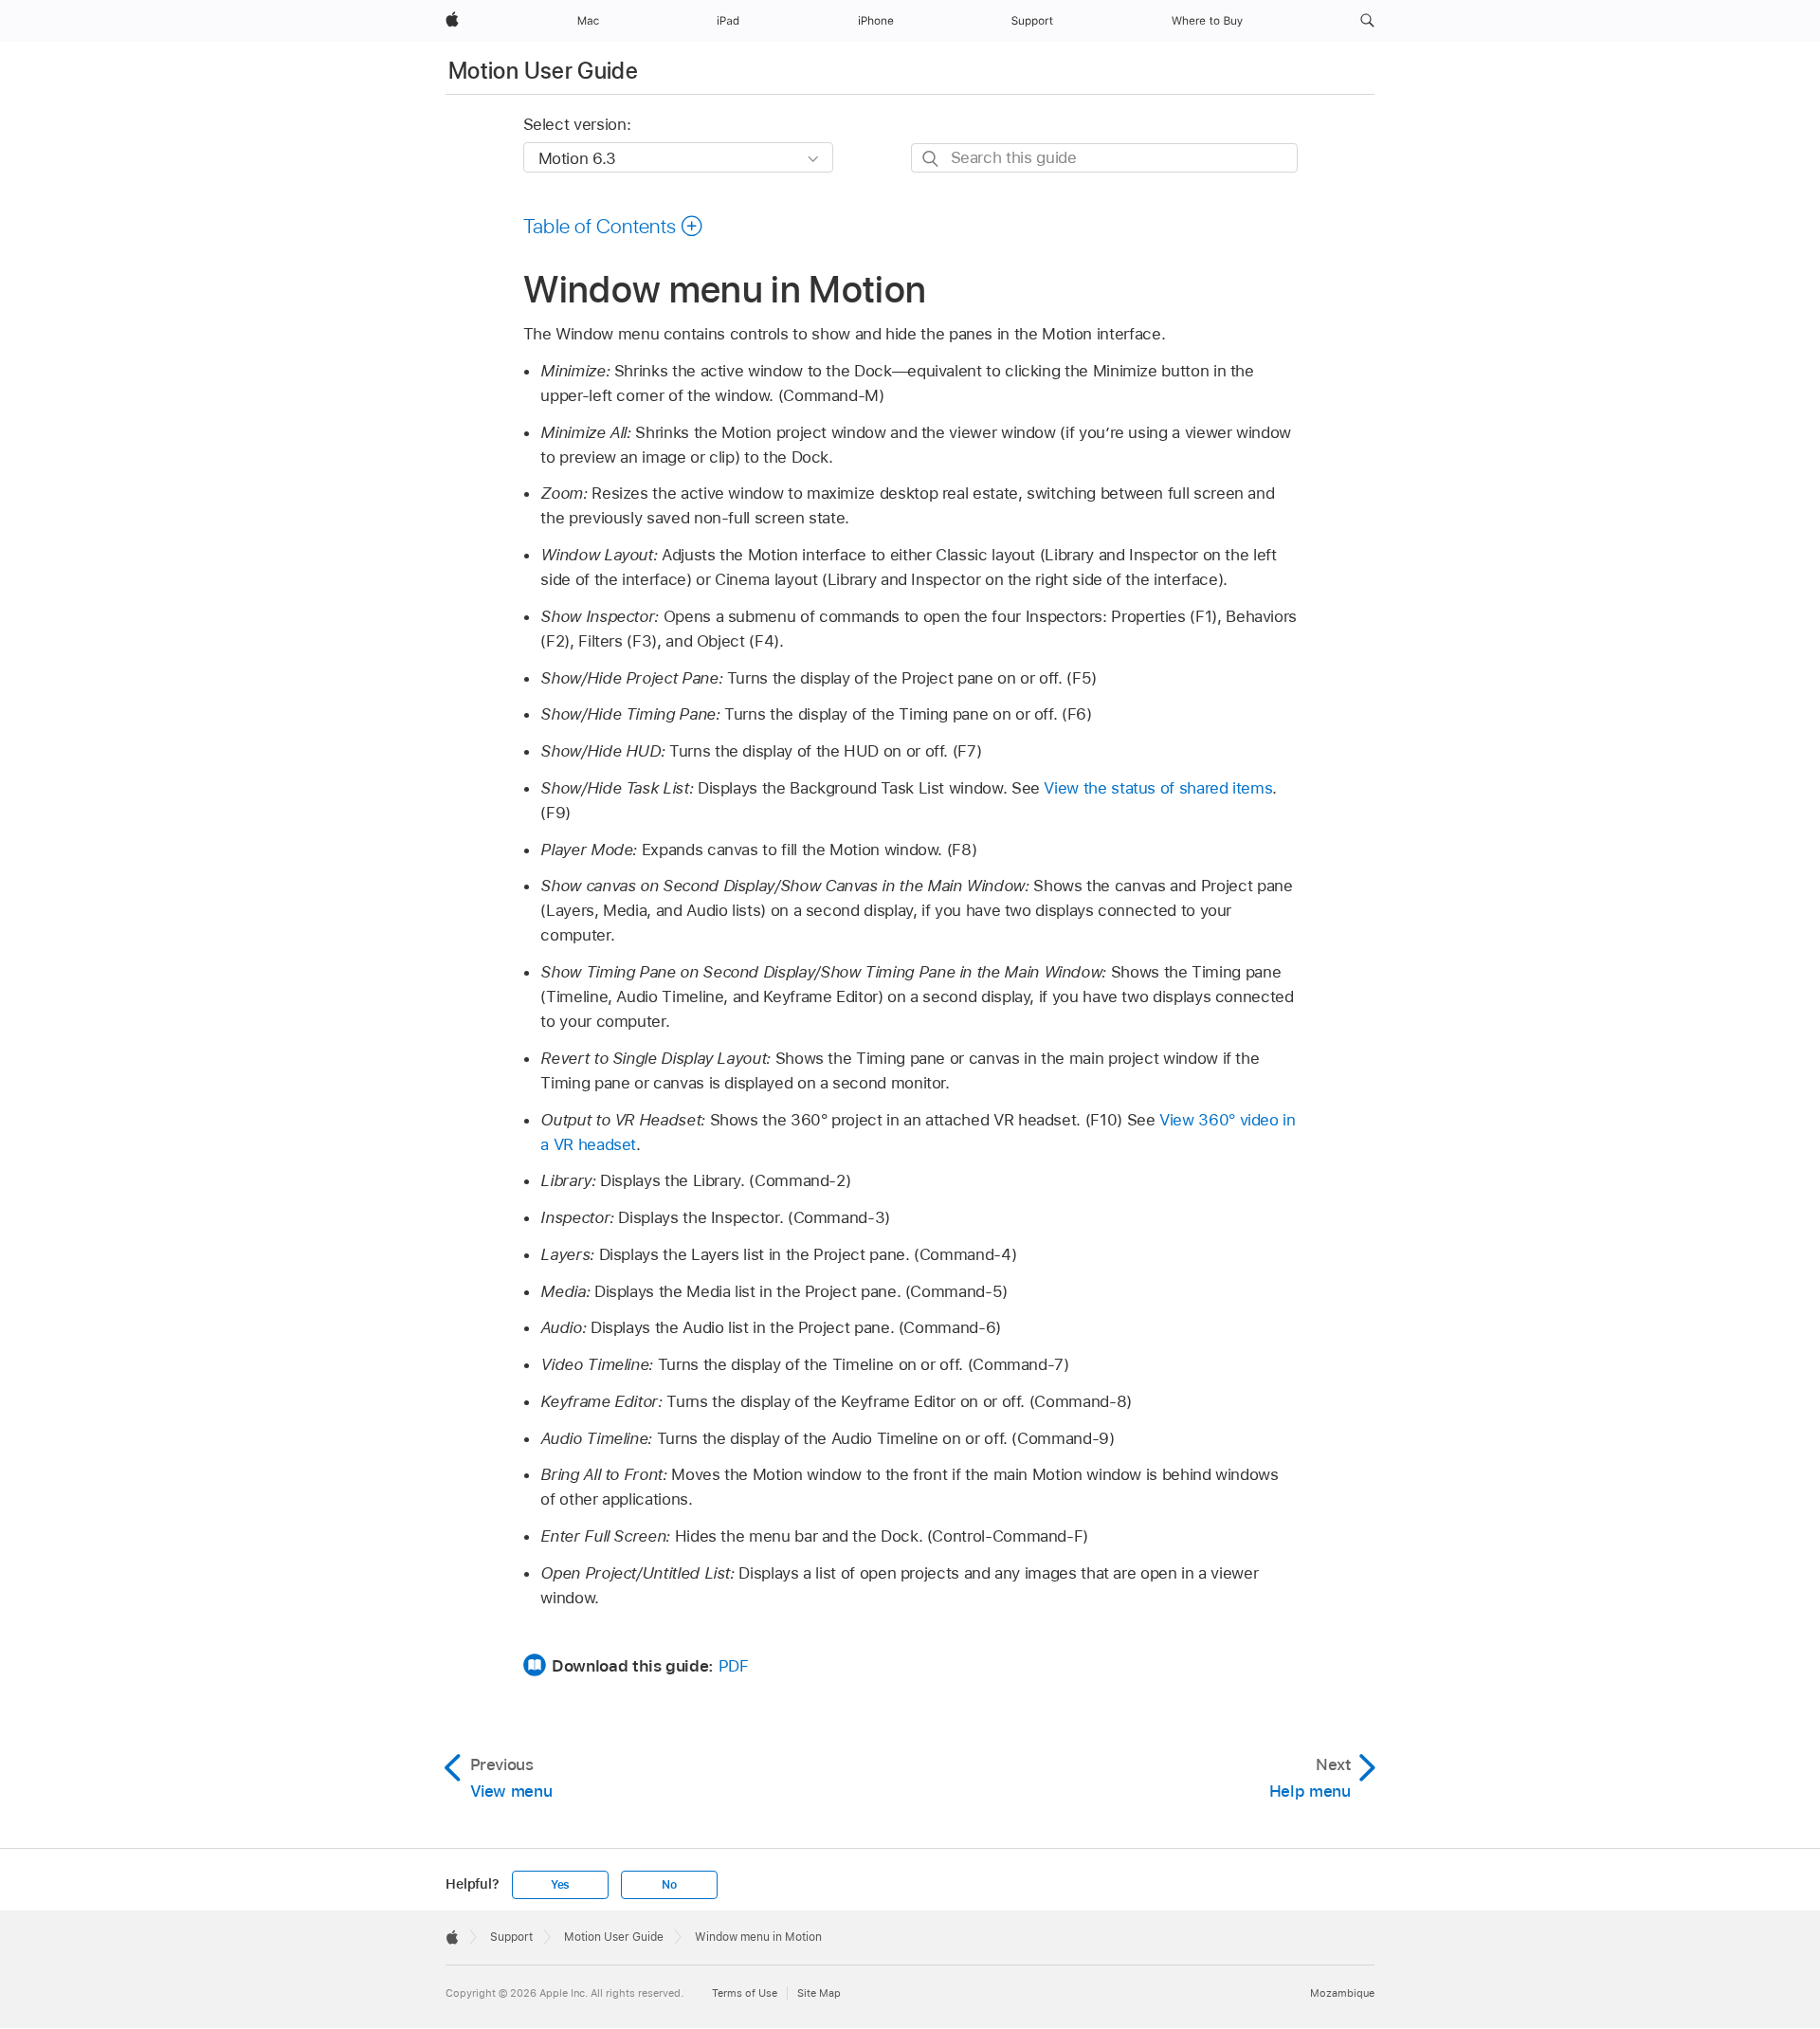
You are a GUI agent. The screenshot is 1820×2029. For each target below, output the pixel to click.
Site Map (819, 1993)
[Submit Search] (931, 159)
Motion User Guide (543, 71)
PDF (734, 1666)
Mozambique (1342, 1993)
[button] (1367, 21)
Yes (560, 1885)
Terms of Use (745, 1993)
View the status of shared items (1158, 788)
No (669, 1885)
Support (511, 1937)
